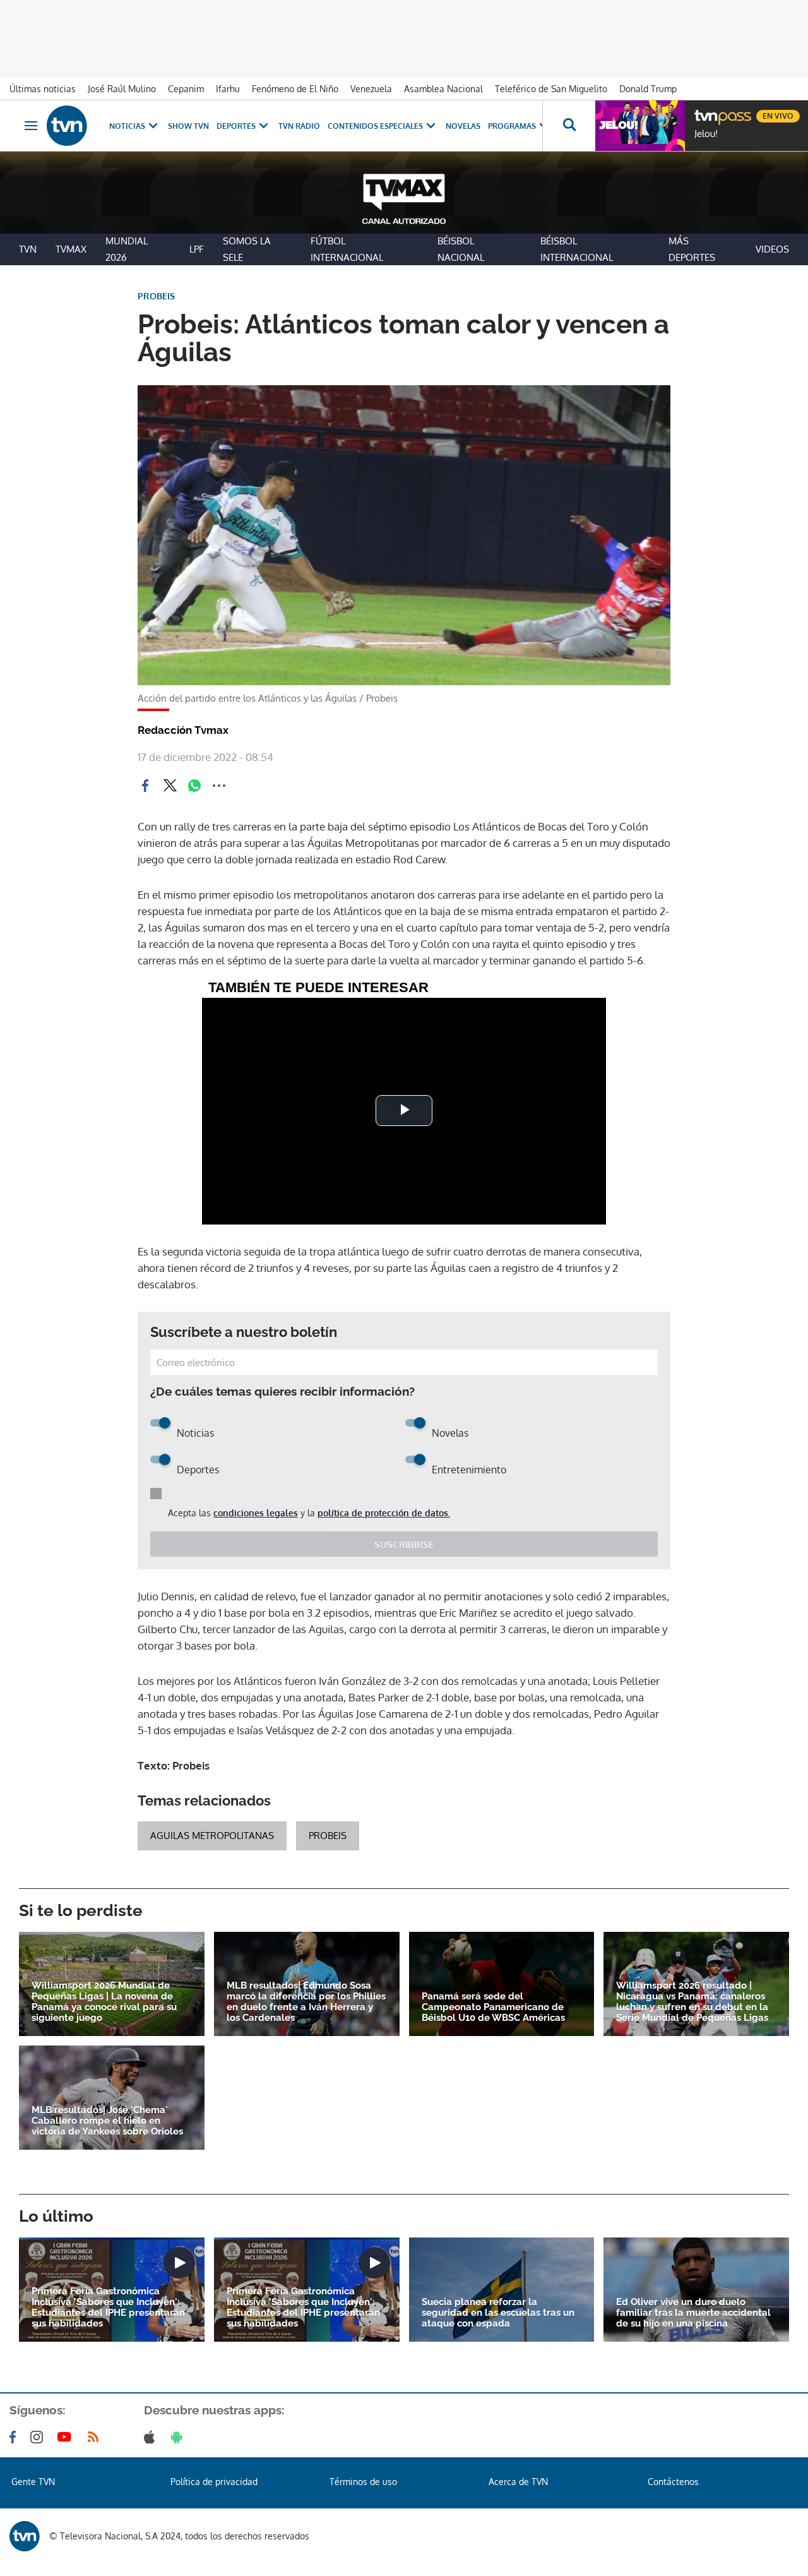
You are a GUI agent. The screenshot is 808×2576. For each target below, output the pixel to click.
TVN (28, 249)
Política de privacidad (214, 2482)
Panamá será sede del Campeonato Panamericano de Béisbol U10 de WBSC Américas (493, 2007)
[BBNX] (25, 2536)
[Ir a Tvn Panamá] (67, 126)
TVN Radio (299, 126)
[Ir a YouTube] (67, 2437)
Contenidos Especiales (375, 126)
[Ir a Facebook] (15, 2437)
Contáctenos (673, 2482)
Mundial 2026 (127, 249)
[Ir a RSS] (96, 2437)
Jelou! (706, 134)
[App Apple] (152, 2437)
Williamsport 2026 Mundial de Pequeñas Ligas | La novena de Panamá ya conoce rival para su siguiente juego (104, 2002)
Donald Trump (648, 89)
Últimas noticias (43, 89)
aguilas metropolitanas (212, 1836)
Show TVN (188, 126)
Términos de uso (363, 2482)
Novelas (463, 126)
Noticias (127, 126)
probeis (328, 1836)
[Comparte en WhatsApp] (194, 786)
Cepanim (186, 89)
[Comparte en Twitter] (170, 786)
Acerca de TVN (518, 2482)
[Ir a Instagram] (39, 2437)
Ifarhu (228, 89)
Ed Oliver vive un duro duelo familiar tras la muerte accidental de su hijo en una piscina (693, 2313)
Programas (512, 126)
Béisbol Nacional (461, 249)
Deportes (236, 126)
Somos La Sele (247, 249)
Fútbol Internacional (347, 249)
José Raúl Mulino (122, 89)
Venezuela (371, 89)
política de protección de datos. (384, 1513)
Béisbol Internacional (577, 249)
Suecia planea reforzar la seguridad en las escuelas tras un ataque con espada (498, 2313)
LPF (197, 249)
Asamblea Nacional (443, 89)
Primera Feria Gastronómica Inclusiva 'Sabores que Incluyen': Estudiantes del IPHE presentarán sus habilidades (108, 2308)
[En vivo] (705, 111)
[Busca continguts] (569, 126)
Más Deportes (692, 249)
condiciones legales (256, 1513)
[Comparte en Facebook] (145, 786)
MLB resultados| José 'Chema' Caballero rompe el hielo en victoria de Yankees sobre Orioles (107, 2121)
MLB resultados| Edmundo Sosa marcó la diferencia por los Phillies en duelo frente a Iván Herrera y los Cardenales (306, 2002)
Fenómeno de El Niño (295, 89)
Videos (772, 249)
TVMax (71, 249)
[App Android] (179, 2437)
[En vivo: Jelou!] (640, 126)
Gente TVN (33, 2482)
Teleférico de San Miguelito (551, 89)
